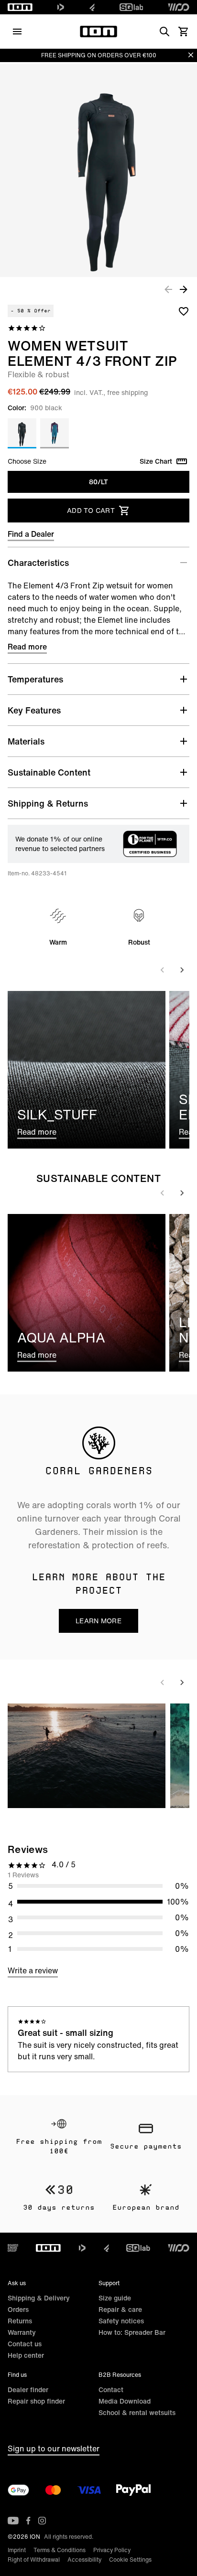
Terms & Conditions (60, 2550)
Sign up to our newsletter (54, 2448)
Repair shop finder (36, 2401)
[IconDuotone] (61, 7)
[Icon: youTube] (13, 2521)
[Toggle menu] (17, 32)
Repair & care (120, 2309)
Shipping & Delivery (39, 2298)
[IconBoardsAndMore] (13, 2248)
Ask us (17, 2283)
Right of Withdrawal (34, 2560)
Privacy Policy (112, 2550)
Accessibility (84, 2560)
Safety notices (121, 2321)
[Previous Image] (168, 289)
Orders (18, 2309)
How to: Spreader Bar (132, 2332)
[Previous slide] (163, 970)
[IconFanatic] (92, 7)
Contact (111, 2390)
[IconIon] (20, 7)
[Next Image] (184, 289)
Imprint (17, 2550)
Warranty (22, 2332)
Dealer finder (28, 2390)
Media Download (125, 2401)
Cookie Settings (130, 2560)
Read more (27, 647)
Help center (26, 2355)
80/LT (98, 482)
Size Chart (156, 461)
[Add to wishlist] (184, 311)
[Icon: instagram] (42, 2521)
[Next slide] (182, 970)
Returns (20, 2321)
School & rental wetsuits (137, 2412)
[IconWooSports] (179, 7)
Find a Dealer (31, 534)
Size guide (115, 2298)
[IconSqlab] (131, 7)
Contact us (25, 2344)
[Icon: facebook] (28, 2521)
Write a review (33, 1970)
